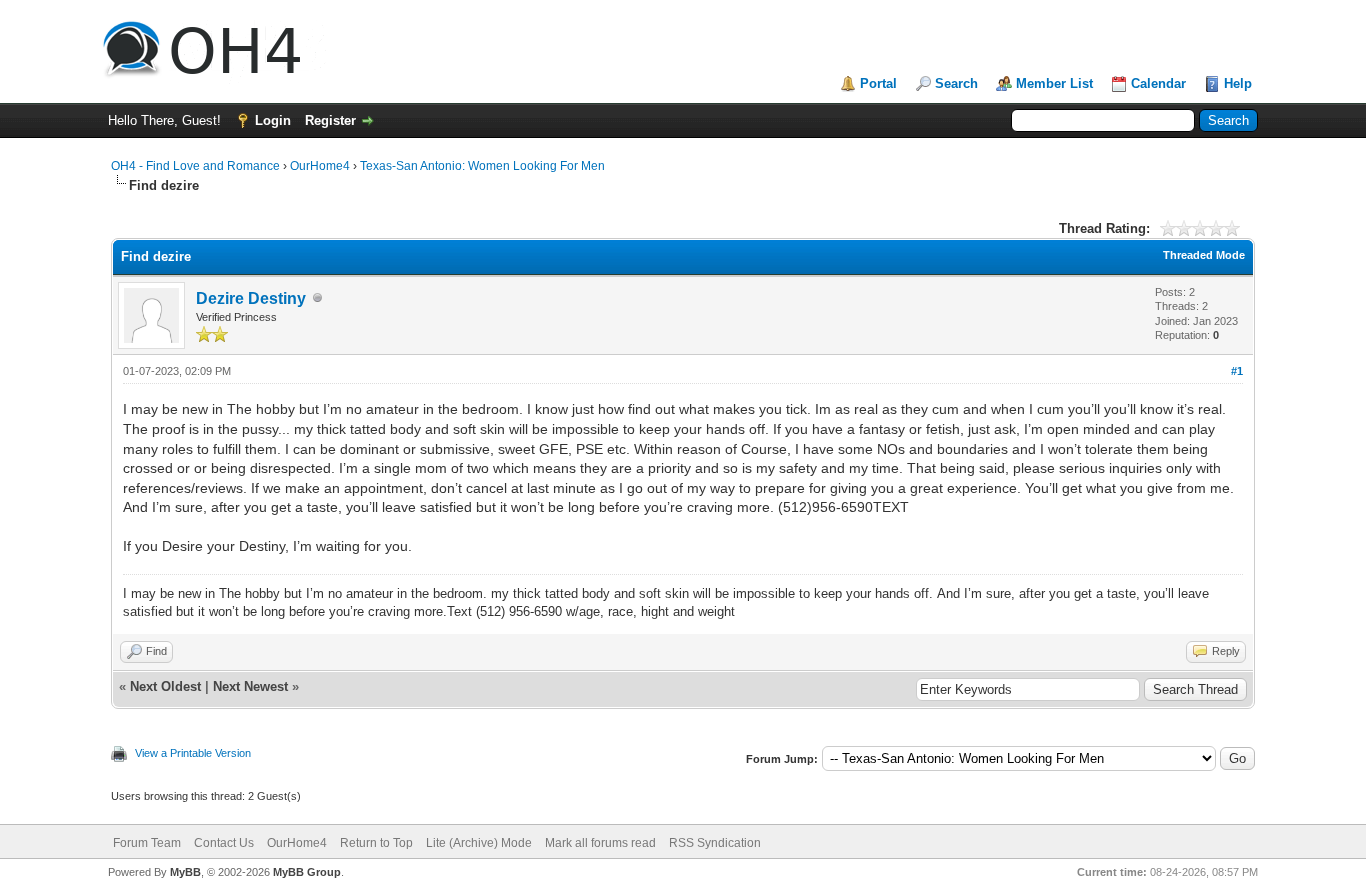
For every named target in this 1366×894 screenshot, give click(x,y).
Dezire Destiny (251, 298)
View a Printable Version (193, 753)
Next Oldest (165, 686)
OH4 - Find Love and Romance (195, 166)
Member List (1054, 83)
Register (330, 120)
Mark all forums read (600, 843)
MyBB (185, 872)
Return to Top (376, 843)
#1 (1237, 371)
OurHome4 (320, 166)
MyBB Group (307, 872)
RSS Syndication (715, 843)
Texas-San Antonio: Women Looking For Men (482, 166)
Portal (878, 83)
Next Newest (250, 686)
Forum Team (147, 843)
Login (273, 120)
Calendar (1158, 83)
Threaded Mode (1204, 255)
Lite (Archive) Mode (479, 843)
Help (1238, 83)
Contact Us (224, 843)
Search (956, 83)
